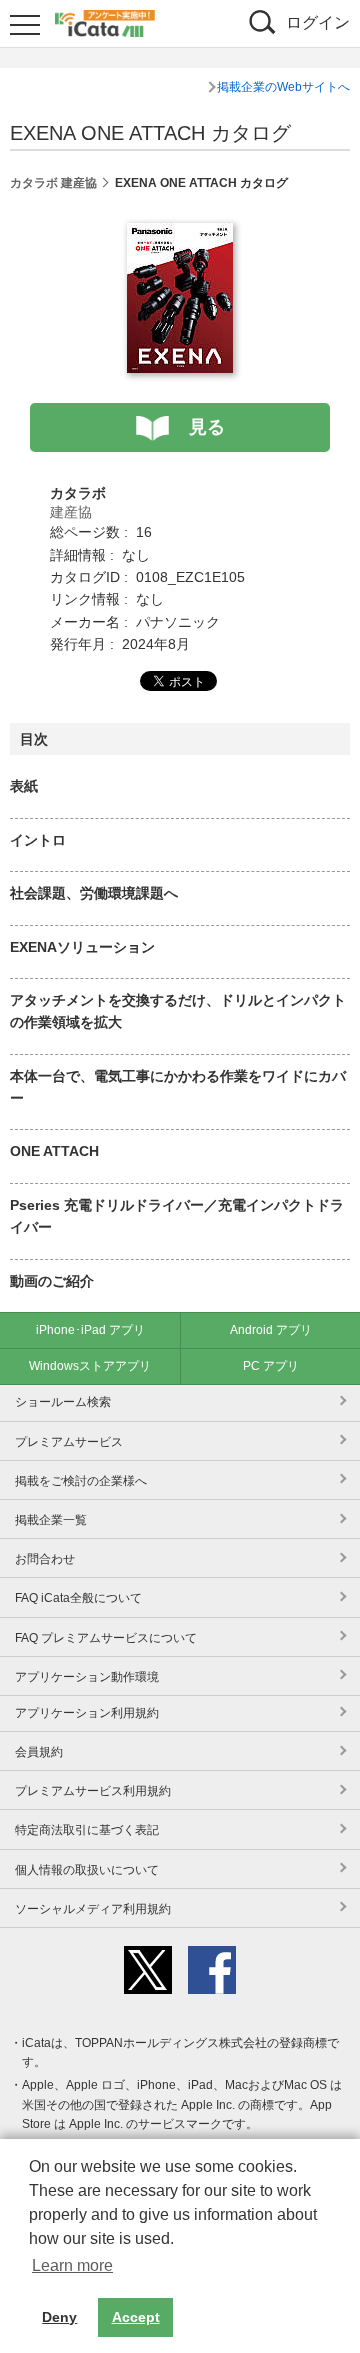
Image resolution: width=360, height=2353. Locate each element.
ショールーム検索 (63, 1402)
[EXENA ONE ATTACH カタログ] (180, 234)
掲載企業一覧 (51, 1520)
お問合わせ (45, 1559)
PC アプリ (271, 1366)
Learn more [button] (72, 2265)
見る (207, 427)
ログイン (318, 22)
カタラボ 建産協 (53, 183)
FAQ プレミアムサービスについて (106, 1638)
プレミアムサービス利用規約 (93, 1791)
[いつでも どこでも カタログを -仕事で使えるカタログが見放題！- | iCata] (105, 21)
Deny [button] (59, 2317)
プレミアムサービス (69, 1442)
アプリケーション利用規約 (87, 1713)
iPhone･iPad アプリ (90, 1330)
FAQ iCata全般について (78, 1598)
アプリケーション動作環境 (87, 1677)
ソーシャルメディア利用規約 (93, 1909)
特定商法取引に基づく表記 (87, 1830)
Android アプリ (271, 1330)
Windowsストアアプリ (90, 1366)
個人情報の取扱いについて (87, 1870)
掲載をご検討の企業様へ (81, 1481)
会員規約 (39, 1752)
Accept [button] (136, 2317)
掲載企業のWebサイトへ (283, 87)
